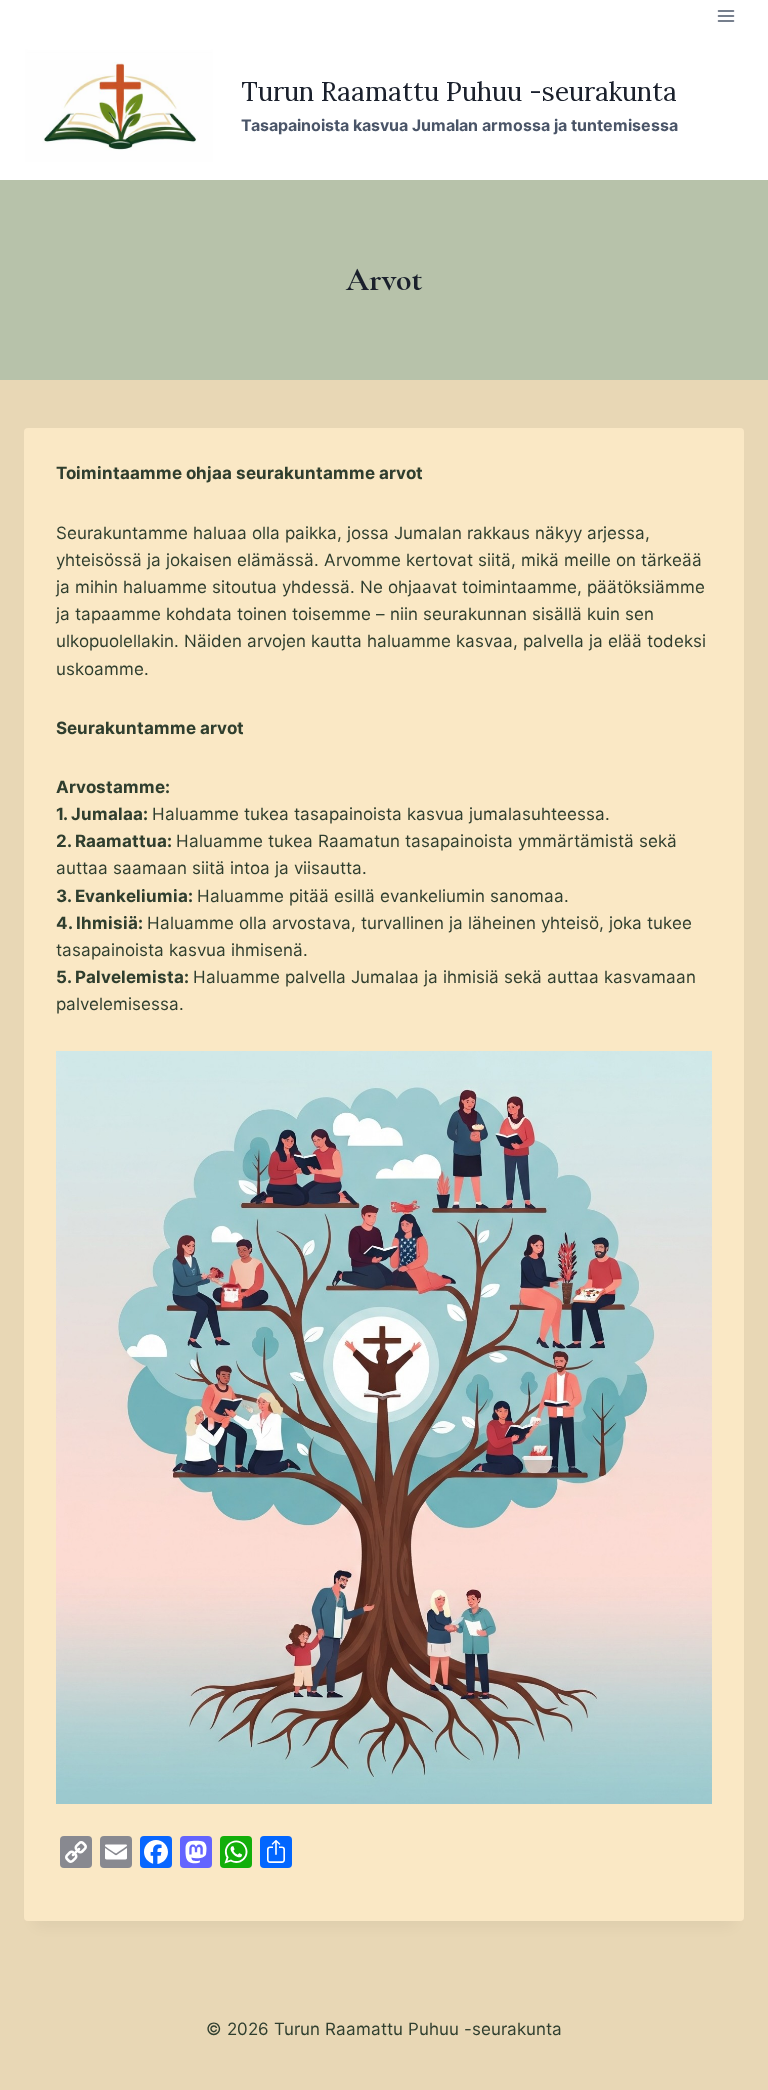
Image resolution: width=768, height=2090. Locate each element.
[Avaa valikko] (725, 15)
